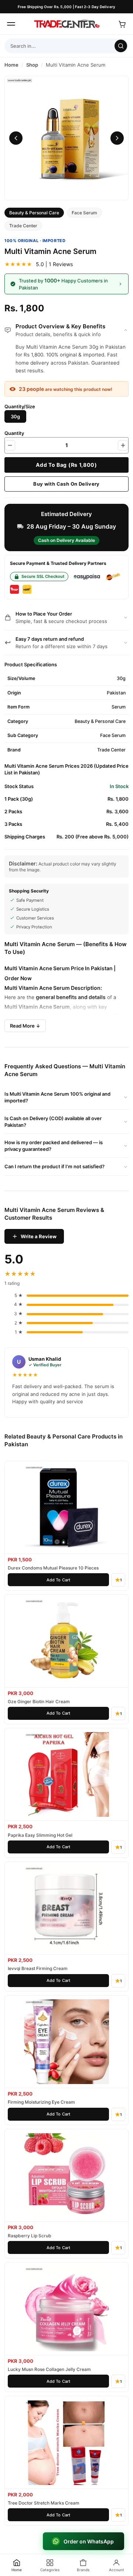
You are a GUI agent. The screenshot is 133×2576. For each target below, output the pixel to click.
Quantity (14, 433)
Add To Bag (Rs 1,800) (66, 465)
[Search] (121, 46)
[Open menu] (11, 24)
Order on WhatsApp (89, 2541)
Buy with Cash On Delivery (66, 484)
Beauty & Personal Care (34, 213)
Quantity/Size (20, 406)
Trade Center (23, 226)
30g (15, 416)
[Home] (66, 24)
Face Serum (84, 213)
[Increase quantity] (123, 445)
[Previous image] (16, 138)
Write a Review (39, 1236)
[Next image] (117, 138)
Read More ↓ (25, 1026)
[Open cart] (122, 24)
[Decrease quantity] (10, 445)
